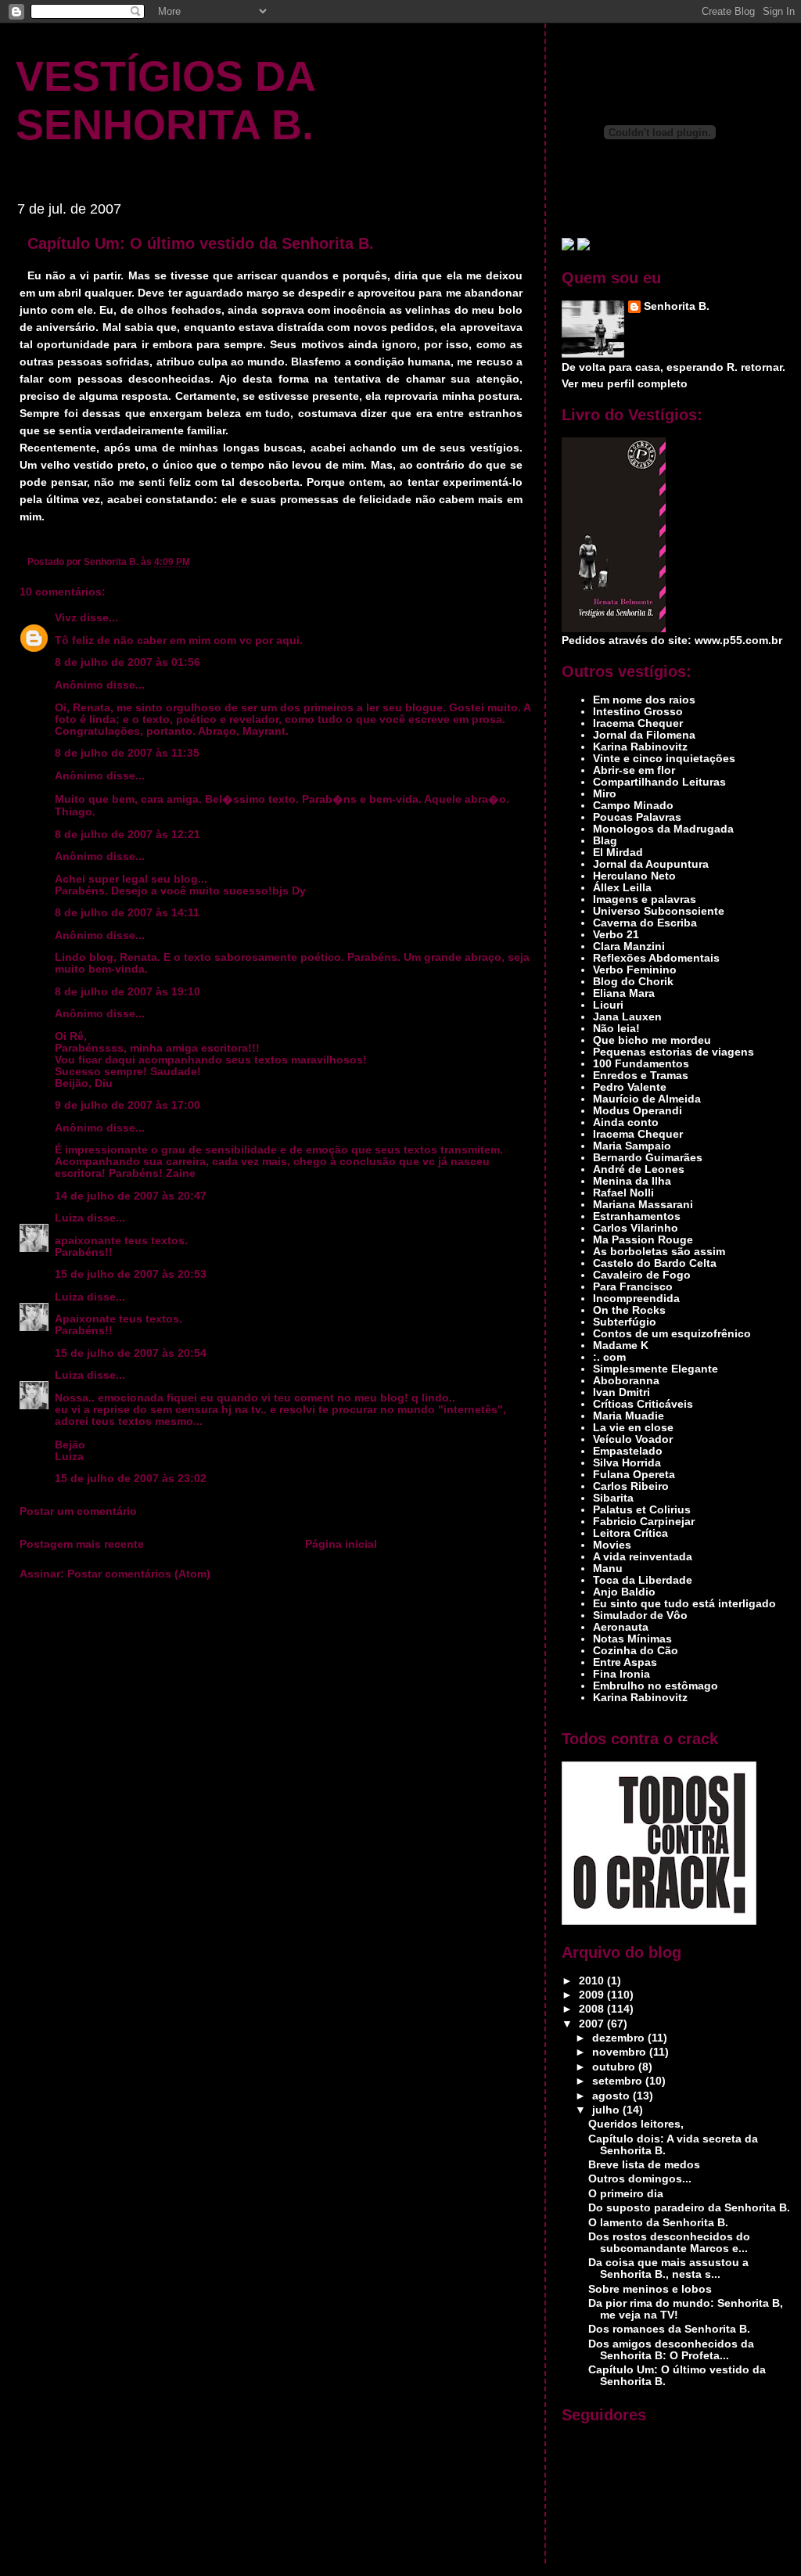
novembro (621, 2052)
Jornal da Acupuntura (651, 864)
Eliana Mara (624, 993)
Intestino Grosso (638, 712)
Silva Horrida (627, 1463)
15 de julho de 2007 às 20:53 (131, 1274)
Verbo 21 (616, 935)
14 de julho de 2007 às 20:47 (131, 1196)
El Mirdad (618, 853)
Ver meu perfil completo (625, 384)
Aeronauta (621, 1627)
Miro (605, 794)
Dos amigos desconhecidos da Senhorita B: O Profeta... (671, 2350)
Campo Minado (633, 806)
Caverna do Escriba (645, 923)
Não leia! (616, 1029)
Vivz (66, 618)
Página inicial (341, 1544)
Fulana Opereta (634, 1475)
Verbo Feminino (635, 970)
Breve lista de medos (644, 2165)
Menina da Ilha (632, 1181)
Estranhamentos (637, 1216)
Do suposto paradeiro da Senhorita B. (689, 2208)
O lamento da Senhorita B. (658, 2223)
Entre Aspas (625, 1662)
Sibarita (613, 1498)
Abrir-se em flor (634, 770)
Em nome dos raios (644, 700)
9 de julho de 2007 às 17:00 (128, 1105)
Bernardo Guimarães (648, 1158)
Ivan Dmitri (621, 1392)
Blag (605, 841)
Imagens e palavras (645, 899)
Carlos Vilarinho (636, 1228)
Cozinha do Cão (636, 1651)
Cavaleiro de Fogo (642, 1275)
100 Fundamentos (641, 1064)
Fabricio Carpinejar (644, 1522)
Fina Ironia (621, 1674)
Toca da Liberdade (643, 1580)
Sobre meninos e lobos (650, 2289)
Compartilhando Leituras (659, 782)
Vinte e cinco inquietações (664, 759)
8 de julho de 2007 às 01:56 (128, 662)
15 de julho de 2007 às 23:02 (131, 1479)
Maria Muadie (629, 1416)
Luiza (69, 1218)
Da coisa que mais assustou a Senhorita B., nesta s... (668, 2268)
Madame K (621, 1346)
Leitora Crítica (630, 1533)
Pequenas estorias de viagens (673, 1052)
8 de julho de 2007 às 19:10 (128, 992)
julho (607, 2110)
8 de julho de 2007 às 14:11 (127, 913)
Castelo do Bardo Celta (655, 1263)
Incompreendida (636, 1299)
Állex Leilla (622, 888)
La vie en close (633, 1428)
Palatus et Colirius (642, 1510)
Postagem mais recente (82, 1544)
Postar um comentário (78, 1511)
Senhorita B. (677, 306)
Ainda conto (626, 1123)
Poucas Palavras (637, 817)
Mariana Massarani (643, 1205)
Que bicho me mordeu (652, 1040)
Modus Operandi (638, 1111)
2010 (593, 1981)
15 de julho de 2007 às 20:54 (131, 1353)
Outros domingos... (640, 2179)
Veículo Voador (633, 1439)
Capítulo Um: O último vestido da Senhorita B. (201, 243)
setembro (619, 2081)
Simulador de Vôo (640, 1615)
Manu (608, 1569)
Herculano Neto (634, 876)
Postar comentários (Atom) (139, 1574)
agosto (612, 2096)
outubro (615, 2067)
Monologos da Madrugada (663, 829)
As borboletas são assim (659, 1252)
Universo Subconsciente (659, 911)
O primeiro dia (626, 2194)
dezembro (620, 2038)
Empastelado (628, 1451)
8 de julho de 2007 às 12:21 (128, 835)
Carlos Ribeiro (631, 1486)
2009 (593, 1995)
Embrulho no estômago (656, 1686)
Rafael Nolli (623, 1193)
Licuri (608, 1005)
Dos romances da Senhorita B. (669, 2329)
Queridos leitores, (636, 2124)
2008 (593, 2009)
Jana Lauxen (627, 1017)
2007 (593, 2024)
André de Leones (639, 1169)
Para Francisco (633, 1287)
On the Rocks (629, 1310)
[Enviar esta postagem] (194, 561)
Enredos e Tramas (641, 1076)
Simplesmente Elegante (656, 1369)
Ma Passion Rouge (643, 1240)
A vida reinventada (643, 1557)
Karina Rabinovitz (640, 747)
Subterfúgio (625, 1322)
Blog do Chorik (633, 982)
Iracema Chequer (638, 723)
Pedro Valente (630, 1087)
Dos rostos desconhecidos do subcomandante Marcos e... (669, 2243)
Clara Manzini (629, 946)
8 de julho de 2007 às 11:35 (127, 753)
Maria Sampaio (632, 1146)
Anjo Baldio (624, 1592)
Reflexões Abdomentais (656, 958)
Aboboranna (626, 1381)
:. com (609, 1357)
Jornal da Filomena (644, 735)
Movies (612, 1545)
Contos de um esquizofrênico (672, 1334)
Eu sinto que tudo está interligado (684, 1604)
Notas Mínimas (632, 1639)
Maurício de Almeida (647, 1099)
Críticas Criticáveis (643, 1404)
